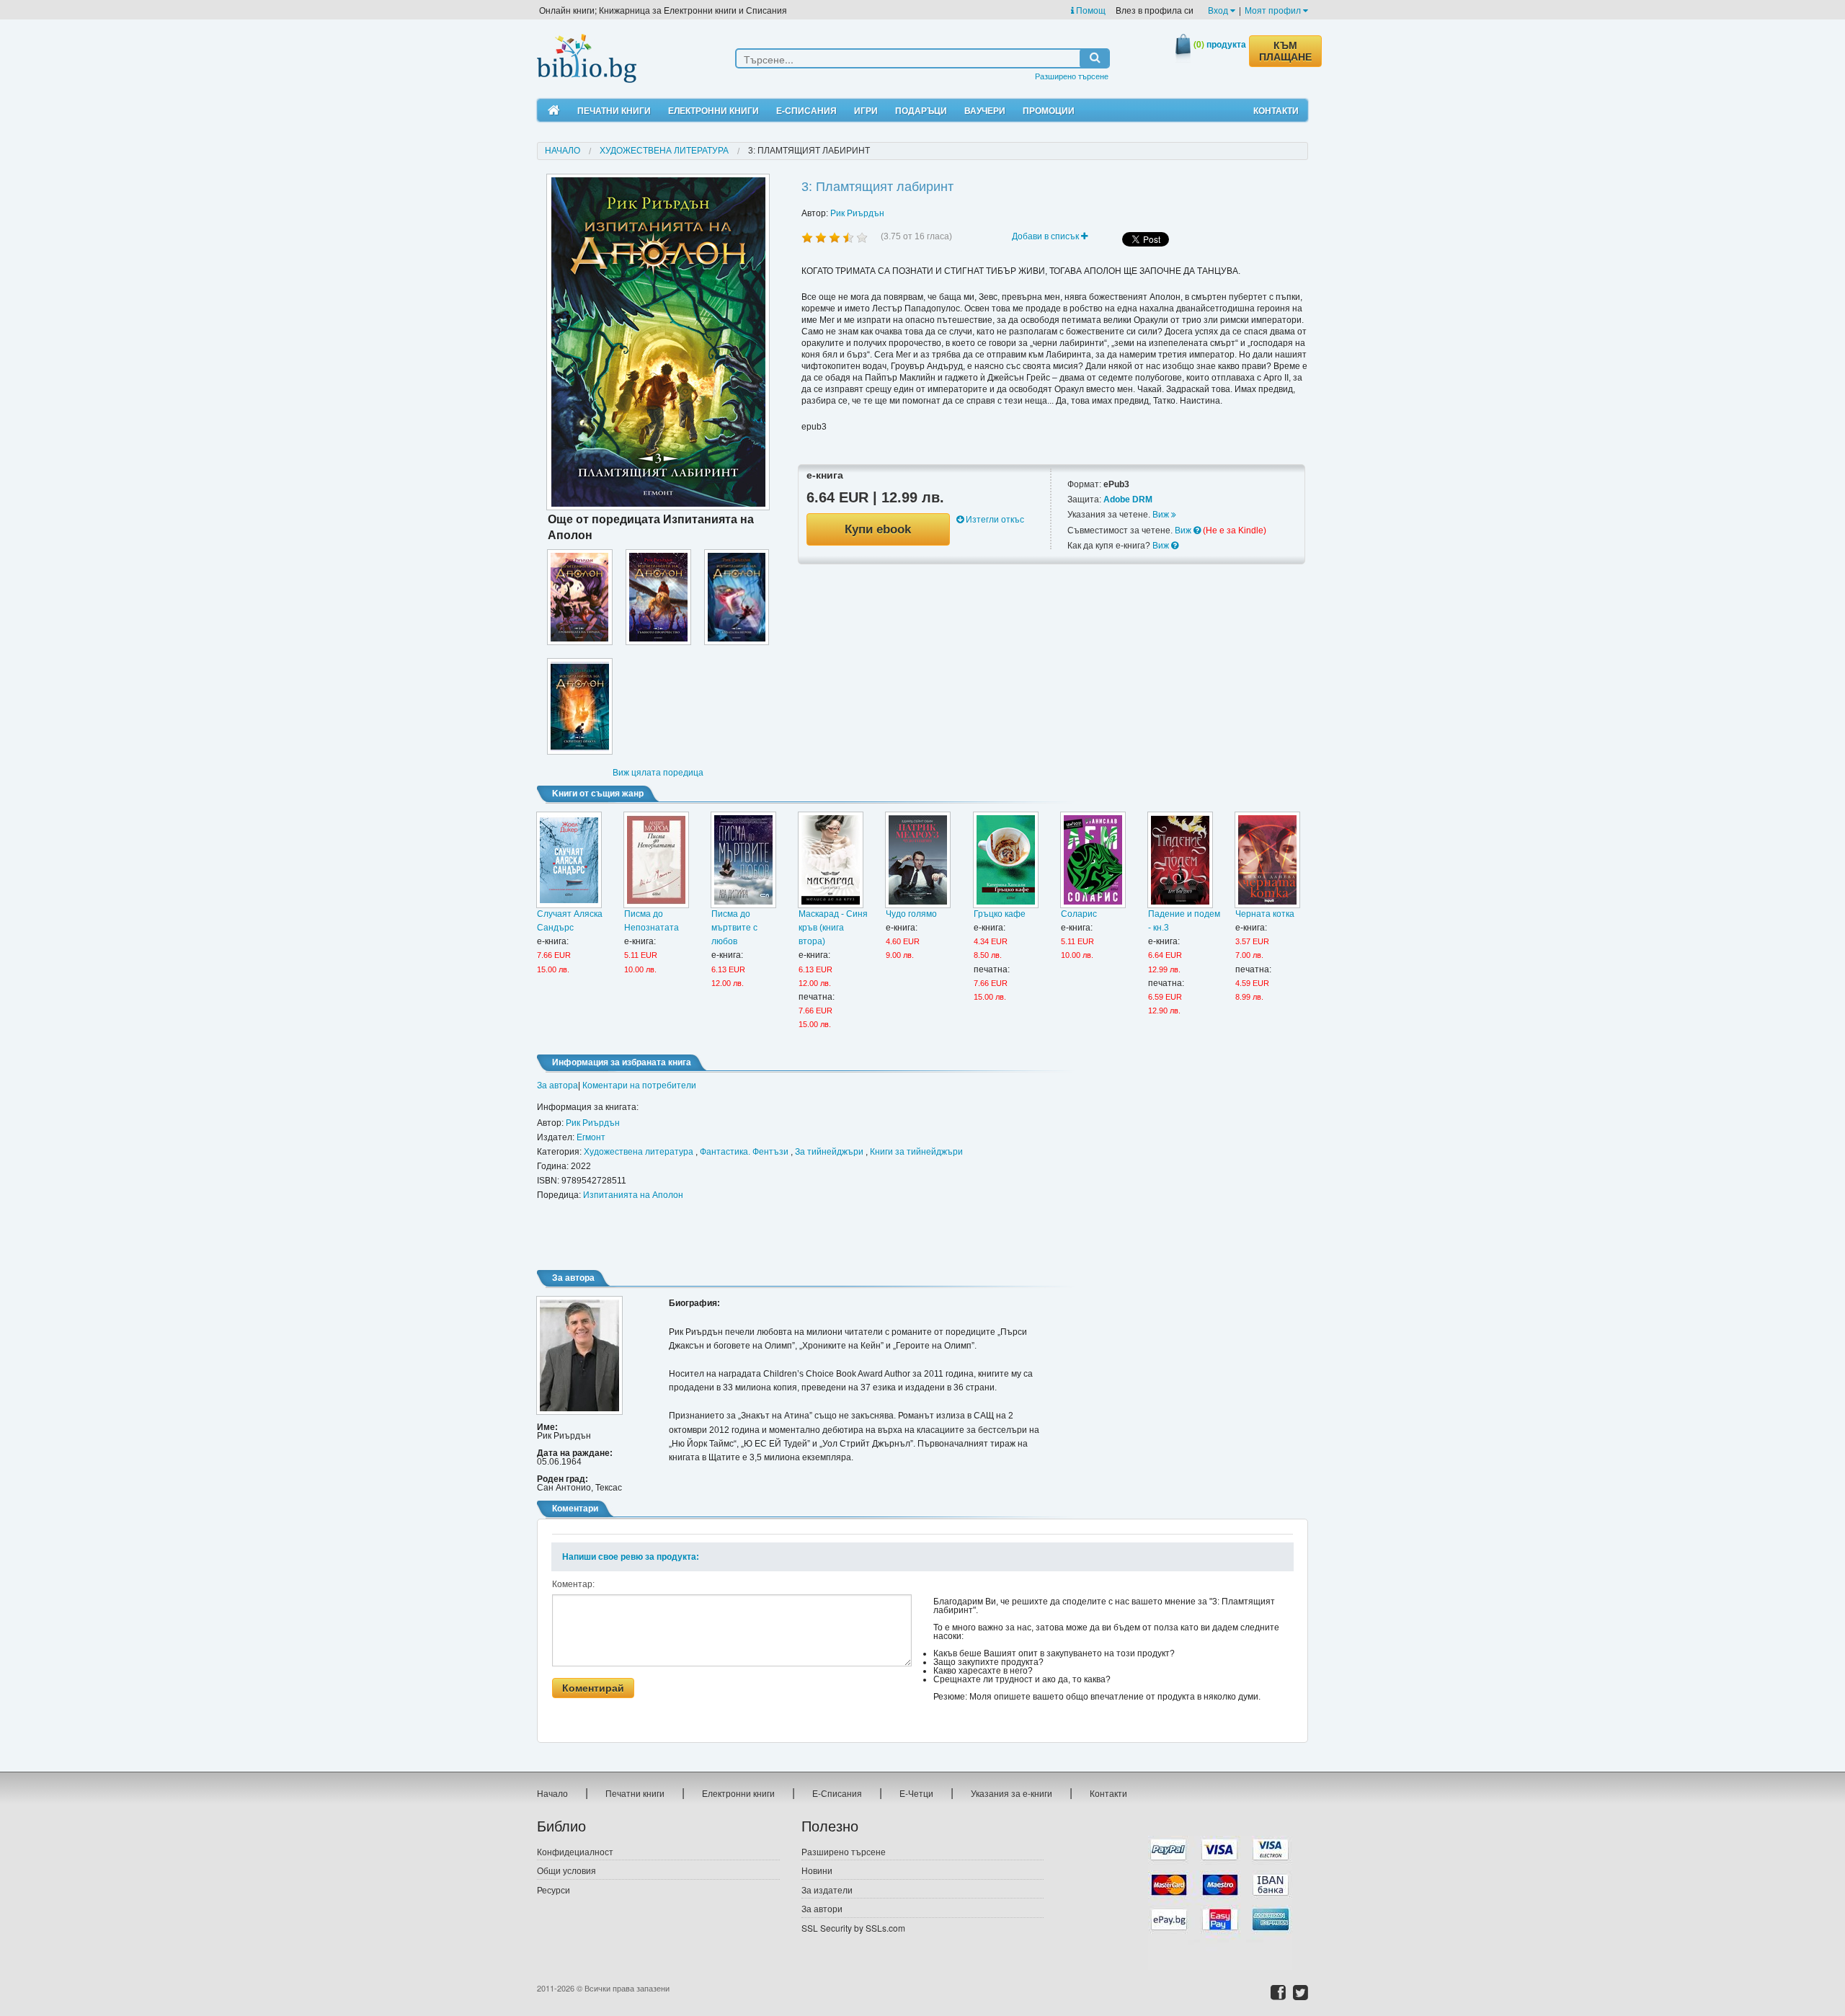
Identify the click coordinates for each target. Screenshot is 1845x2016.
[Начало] (554, 111)
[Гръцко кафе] (1006, 860)
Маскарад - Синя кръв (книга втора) (833, 928)
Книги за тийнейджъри (916, 1152)
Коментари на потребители (639, 1085)
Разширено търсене (1072, 76)
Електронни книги (713, 110)
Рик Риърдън (857, 213)
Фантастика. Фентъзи (744, 1152)
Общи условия (566, 1870)
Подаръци (921, 110)
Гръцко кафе (1000, 914)
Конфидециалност (575, 1851)
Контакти (1276, 110)
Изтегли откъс (994, 520)
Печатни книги (614, 110)
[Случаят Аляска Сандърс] (569, 860)
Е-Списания (806, 110)
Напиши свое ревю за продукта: (631, 1557)
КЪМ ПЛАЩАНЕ (1285, 51)
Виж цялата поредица (658, 773)
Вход (1219, 10)
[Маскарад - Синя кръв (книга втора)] (831, 860)
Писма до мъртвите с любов (734, 928)
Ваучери (985, 110)
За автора (557, 1085)
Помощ (1090, 10)
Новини (817, 1870)
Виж (1162, 515)
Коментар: (573, 1584)
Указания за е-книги (1012, 1793)
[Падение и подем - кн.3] (1180, 860)
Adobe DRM (1128, 499)
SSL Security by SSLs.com (853, 1928)
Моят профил (1274, 10)
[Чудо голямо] (918, 860)
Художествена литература (664, 151)
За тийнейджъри (829, 1152)
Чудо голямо (911, 914)
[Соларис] (1093, 860)
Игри (866, 110)
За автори (822, 1908)
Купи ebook (878, 529)
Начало (563, 151)
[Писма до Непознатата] (656, 860)
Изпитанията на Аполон (633, 1195)
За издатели (827, 1890)
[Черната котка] (1267, 860)
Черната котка (1265, 914)
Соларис (1079, 914)
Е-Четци (916, 1793)
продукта (1220, 44)
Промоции (1049, 110)
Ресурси (553, 1890)
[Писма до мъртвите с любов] (743, 860)
